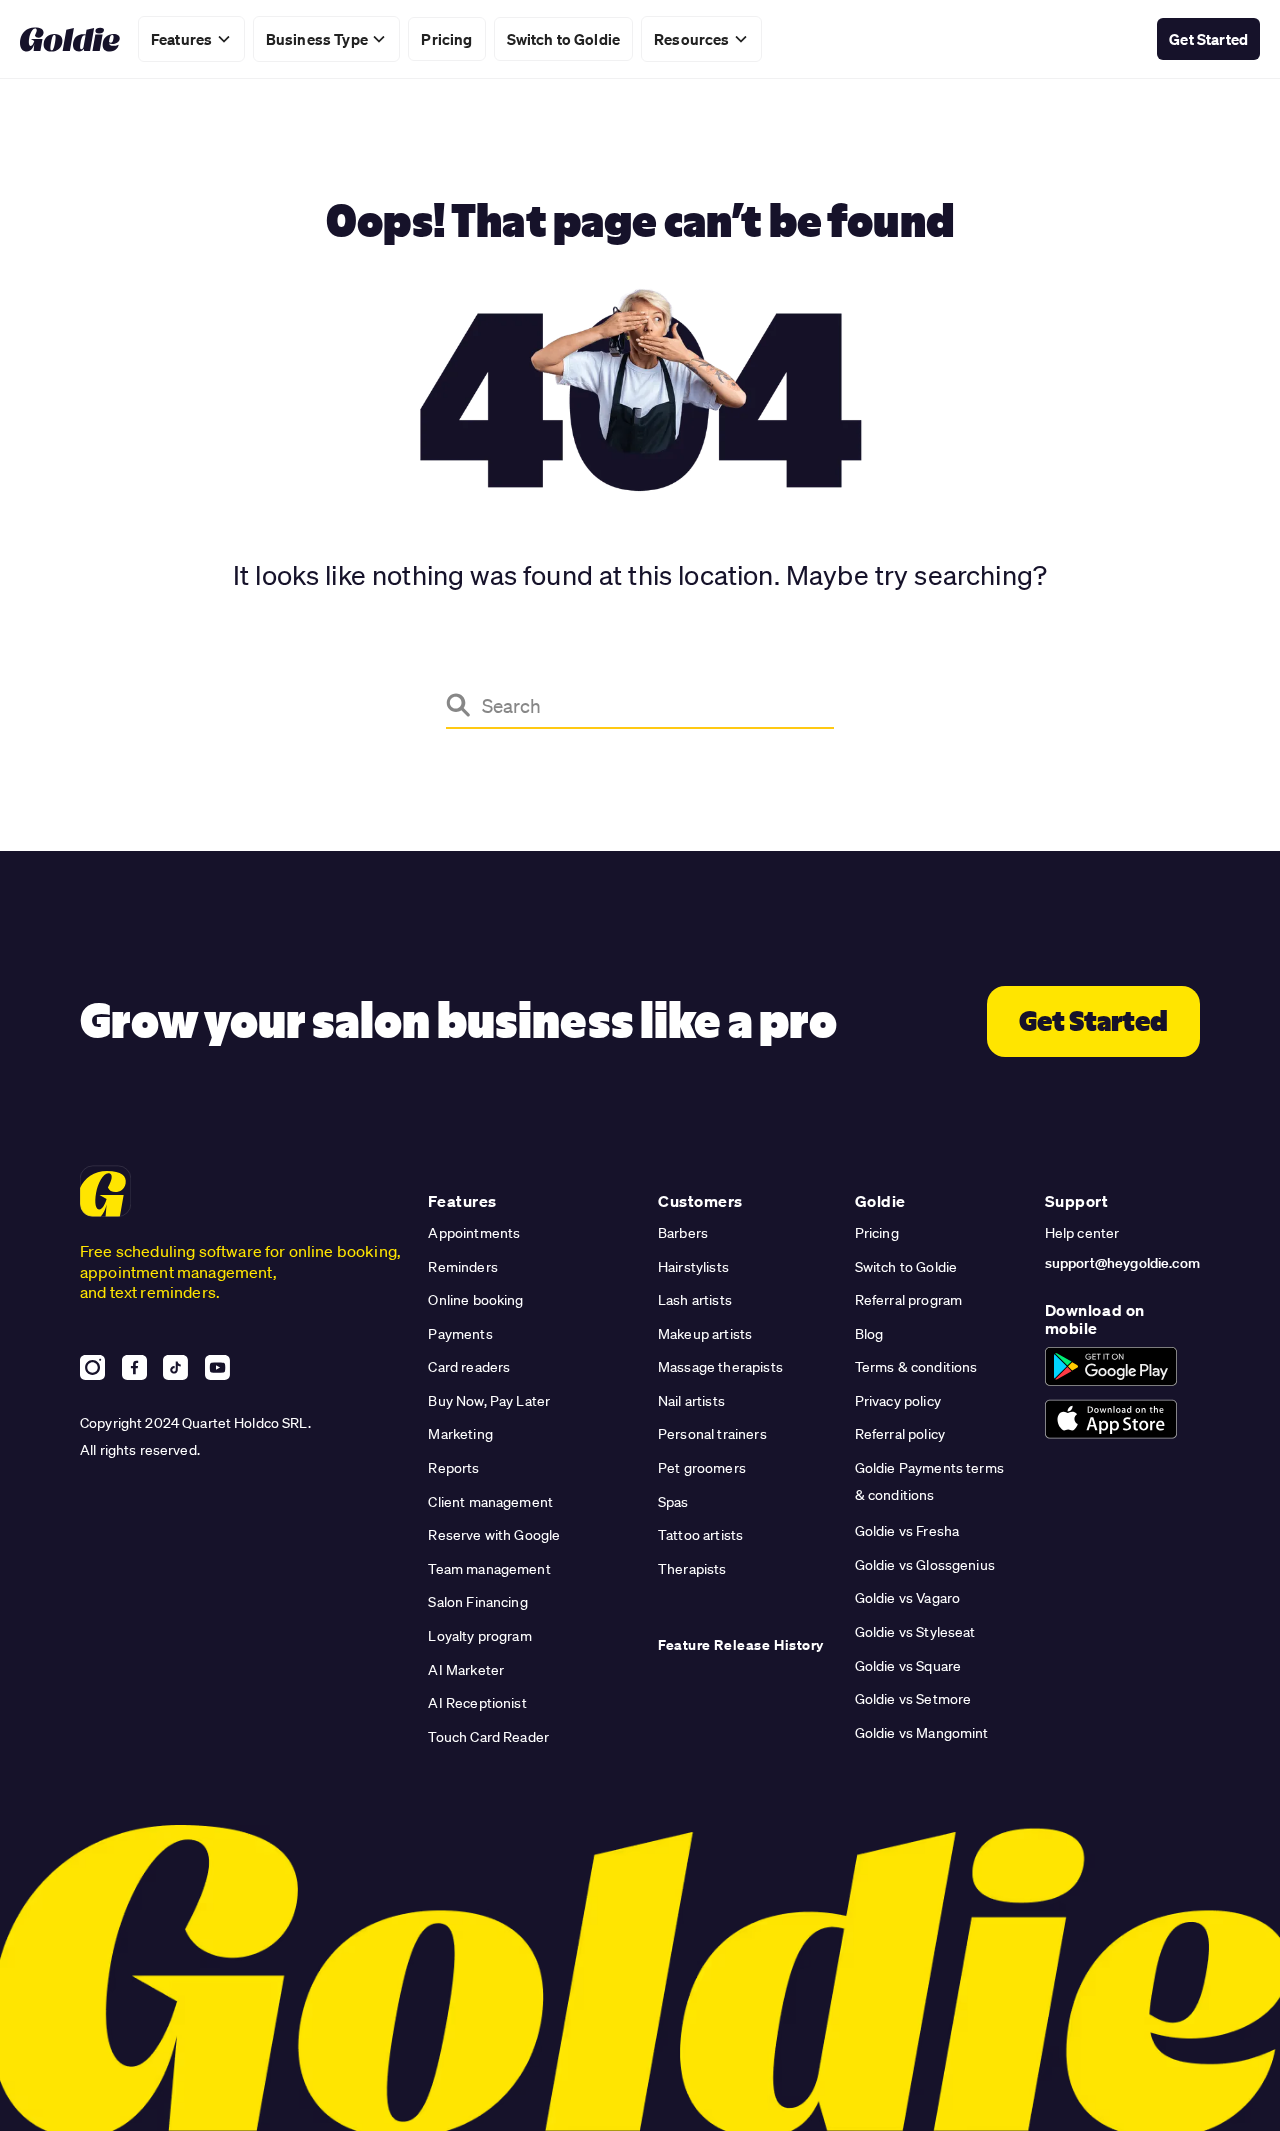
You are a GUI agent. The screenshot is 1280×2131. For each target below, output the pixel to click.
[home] (70, 39)
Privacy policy (898, 1401)
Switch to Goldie (564, 39)
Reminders (462, 1267)
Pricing (877, 1233)
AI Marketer (466, 1670)
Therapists (692, 1569)
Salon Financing (477, 1602)
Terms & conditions (916, 1367)
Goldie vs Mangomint (922, 1733)
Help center (1082, 1233)
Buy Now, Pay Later (489, 1401)
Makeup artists (705, 1334)
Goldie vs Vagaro (908, 1598)
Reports (453, 1468)
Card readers (469, 1367)
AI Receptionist (477, 1703)
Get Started (1208, 39)
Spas (673, 1502)
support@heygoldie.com (1122, 1263)
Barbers (683, 1233)
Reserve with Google (494, 1535)
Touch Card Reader (488, 1737)
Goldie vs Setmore (913, 1699)
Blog (869, 1334)
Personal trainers (712, 1434)
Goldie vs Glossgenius (925, 1565)
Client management (490, 1502)
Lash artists (695, 1300)
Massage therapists (720, 1367)
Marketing (460, 1434)
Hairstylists (693, 1267)
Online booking (475, 1300)
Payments (460, 1334)
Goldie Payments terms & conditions (929, 1481)
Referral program (909, 1300)
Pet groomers (702, 1468)
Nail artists (691, 1401)
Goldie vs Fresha (907, 1531)
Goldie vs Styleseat (915, 1632)
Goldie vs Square (908, 1666)
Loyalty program (479, 1636)
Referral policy (900, 1434)
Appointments (474, 1233)
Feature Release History (741, 1644)
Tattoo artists (700, 1535)
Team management (489, 1569)
